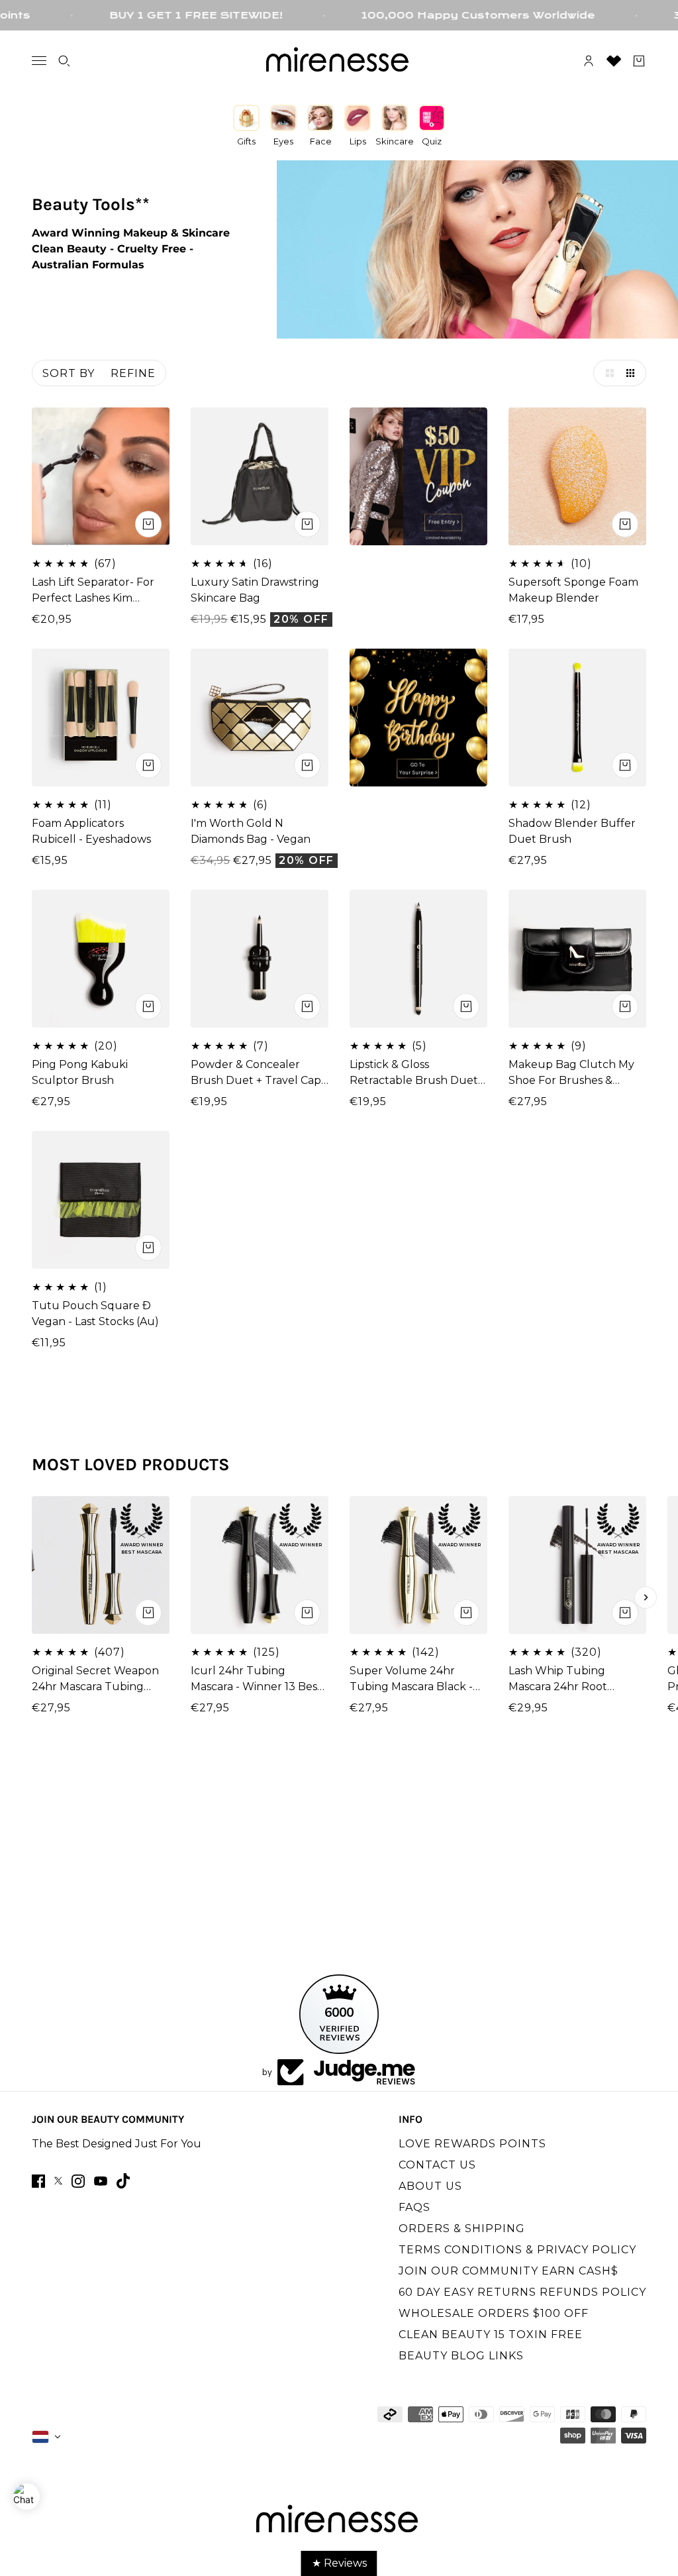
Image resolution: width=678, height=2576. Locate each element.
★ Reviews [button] (339, 2563)
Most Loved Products (131, 1465)
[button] (606, 373)
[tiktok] (123, 2181)
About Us (430, 2186)
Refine (133, 373)
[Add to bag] (148, 524)
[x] (58, 2181)
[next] (646, 1597)
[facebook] (38, 2181)
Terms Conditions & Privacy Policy (517, 2250)
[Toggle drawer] (39, 61)
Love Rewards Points (472, 2144)
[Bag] (639, 61)
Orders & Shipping (462, 2228)
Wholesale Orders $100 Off (494, 2313)
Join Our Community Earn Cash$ (508, 2271)
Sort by (69, 373)
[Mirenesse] (339, 61)
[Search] (64, 61)
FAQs (414, 2207)
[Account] (589, 61)
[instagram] (78, 2181)
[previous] (32, 1597)
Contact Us (437, 2165)
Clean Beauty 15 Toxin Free (491, 2334)
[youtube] (101, 2181)
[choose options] (307, 524)
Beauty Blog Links (461, 2356)
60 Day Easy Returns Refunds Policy (522, 2292)
